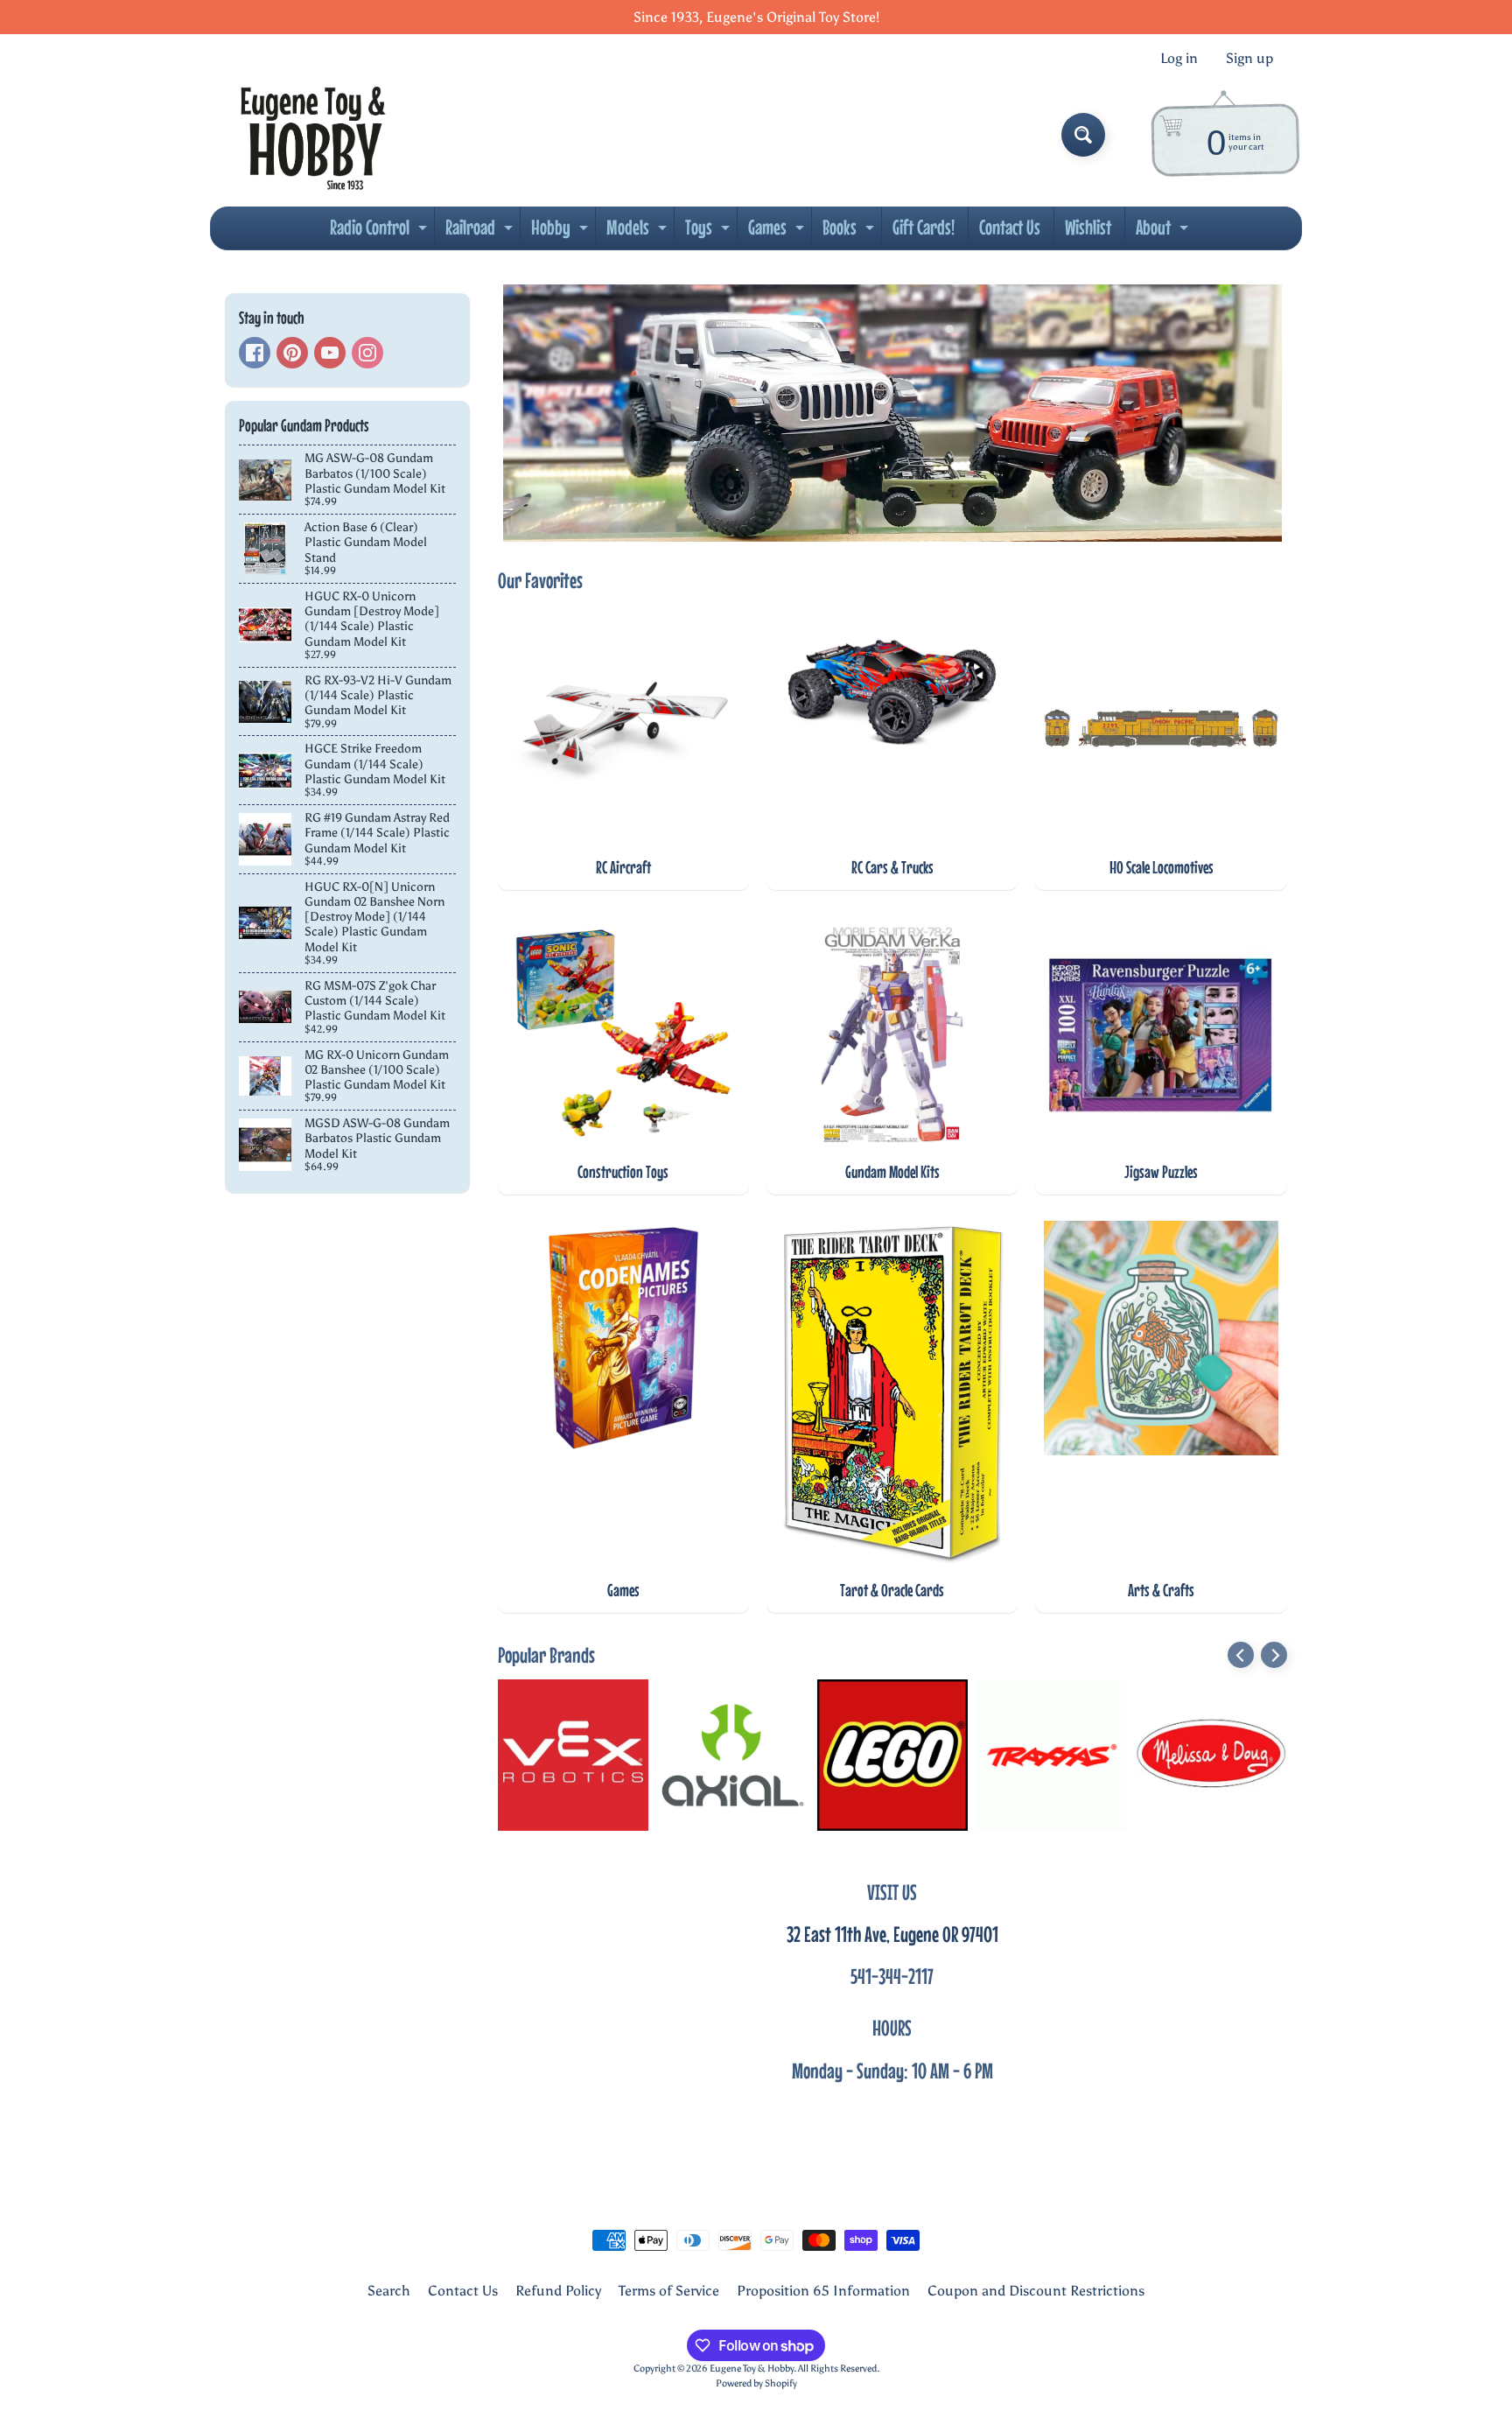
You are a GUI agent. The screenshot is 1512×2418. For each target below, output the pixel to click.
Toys (710, 232)
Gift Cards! (924, 227)
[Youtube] (330, 353)
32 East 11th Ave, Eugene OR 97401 (892, 1934)
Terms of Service (669, 2291)
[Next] (1274, 1655)
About (1164, 232)
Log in (1179, 59)
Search (389, 2291)
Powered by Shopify (756, 2383)
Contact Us (1010, 227)
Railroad (481, 232)
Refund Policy (558, 2291)
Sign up (1249, 59)
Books (850, 232)
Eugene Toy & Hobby (752, 2368)
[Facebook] (255, 353)
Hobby (562, 232)
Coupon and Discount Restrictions (1036, 2291)
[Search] (1083, 135)
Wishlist (1088, 227)
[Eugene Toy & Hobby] (313, 135)
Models (639, 232)
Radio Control (381, 232)
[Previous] (1241, 1655)
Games (778, 232)
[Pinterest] (292, 353)
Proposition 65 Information (823, 2291)
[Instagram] (367, 353)
